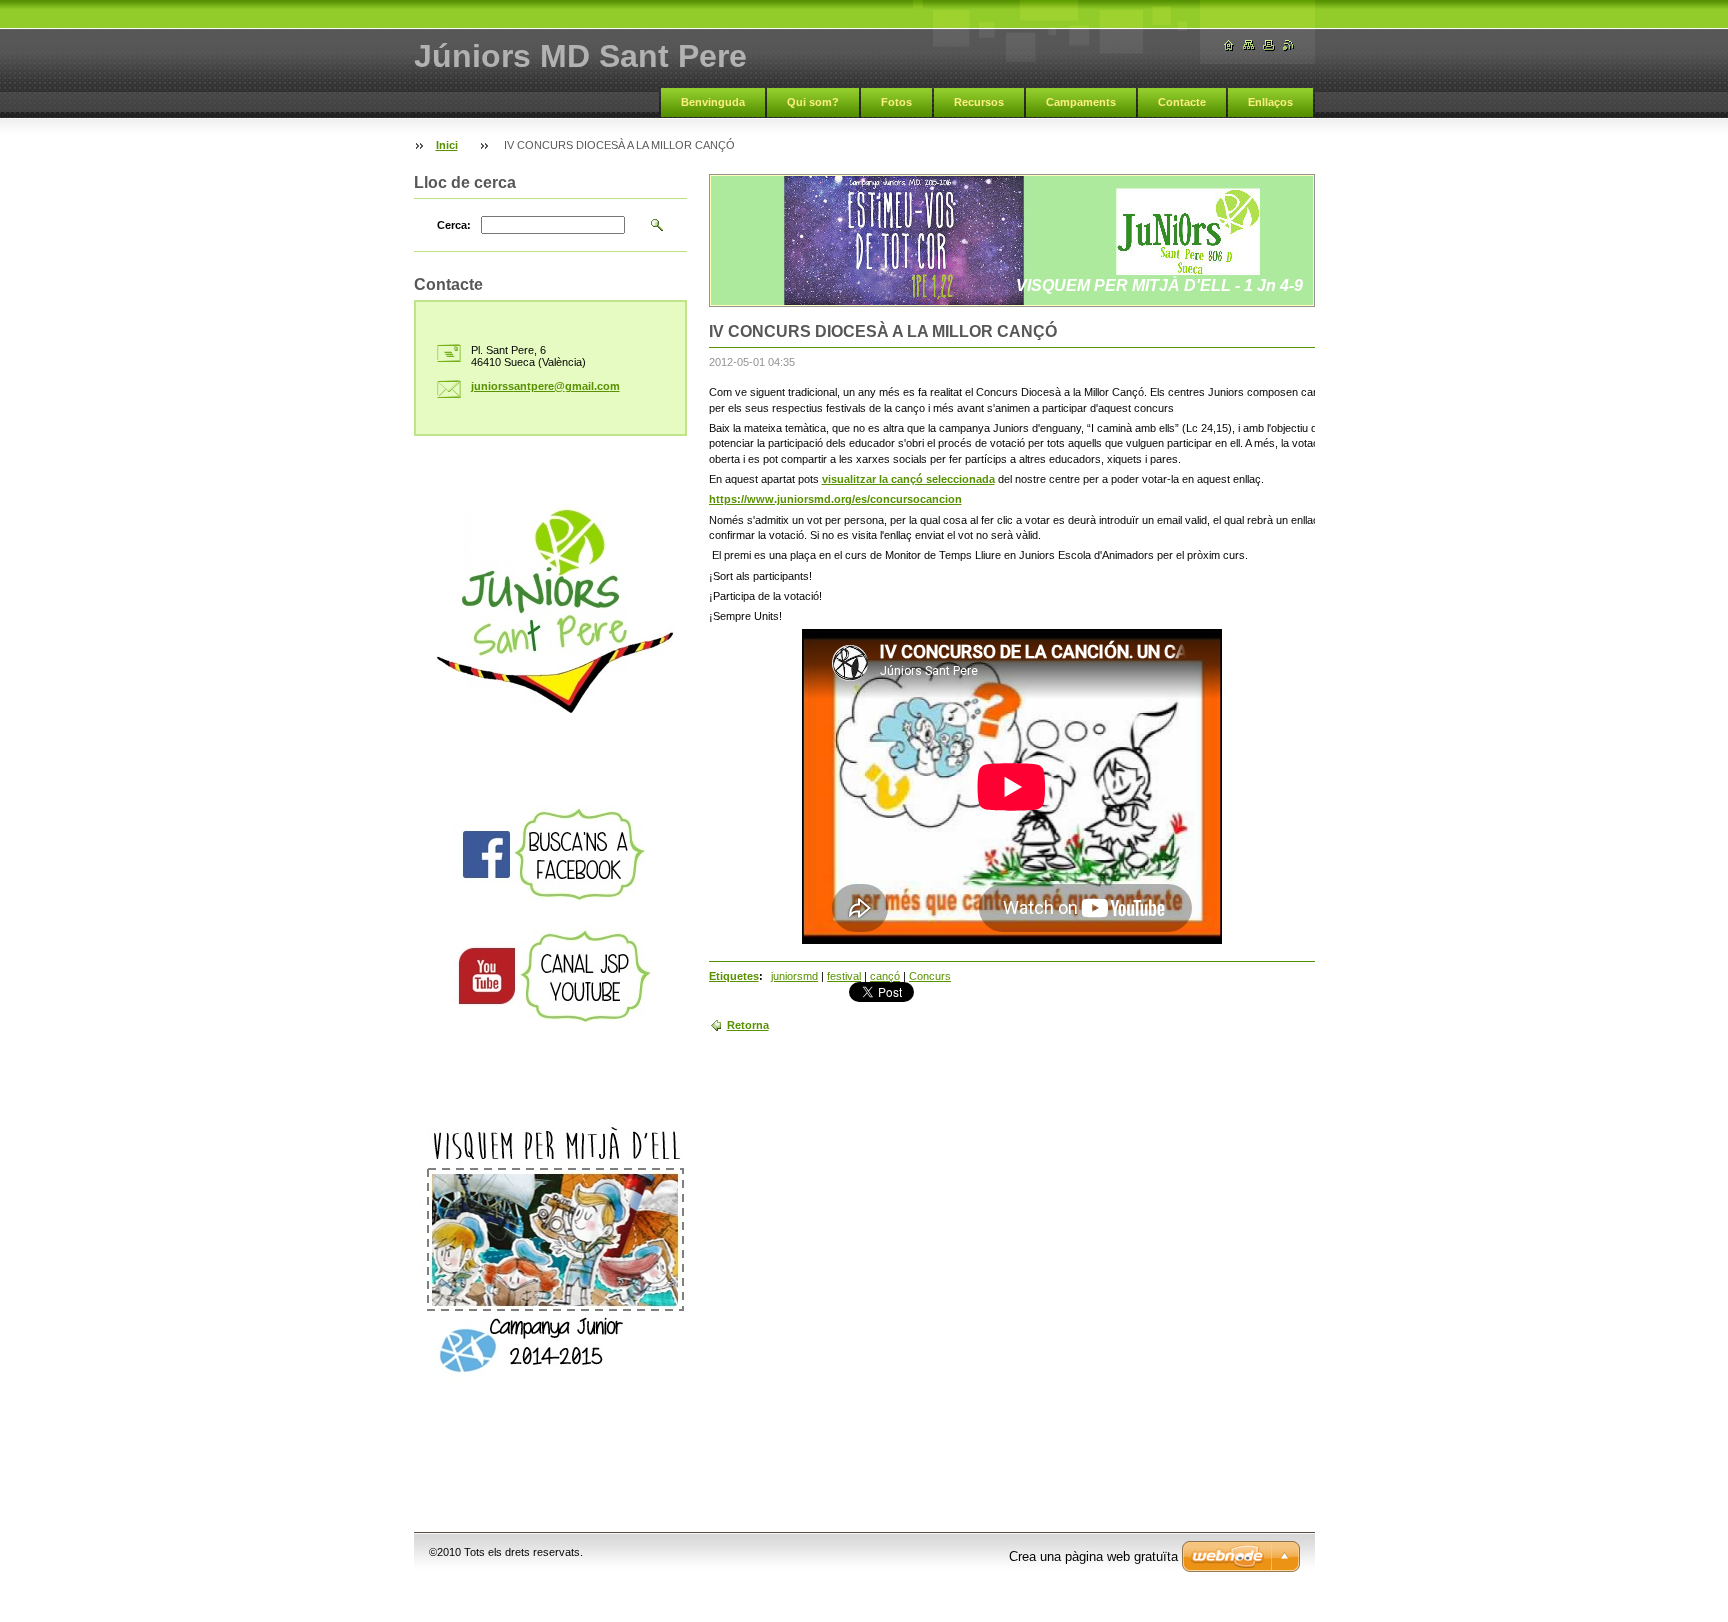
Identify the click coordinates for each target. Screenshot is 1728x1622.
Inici (447, 145)
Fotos (896, 102)
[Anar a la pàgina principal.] (1229, 45)
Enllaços (1270, 102)
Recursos (979, 102)
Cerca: (454, 225)
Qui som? (813, 102)
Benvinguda (713, 102)
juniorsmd (794, 976)
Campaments (1081, 102)
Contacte (1182, 102)
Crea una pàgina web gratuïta (1093, 1556)
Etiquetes (734, 976)
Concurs (930, 976)
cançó (885, 976)
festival (844, 976)
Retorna (748, 1025)
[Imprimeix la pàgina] (1269, 45)
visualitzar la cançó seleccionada (908, 479)
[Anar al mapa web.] (1249, 45)
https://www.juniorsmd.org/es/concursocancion (835, 499)
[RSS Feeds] (1289, 45)
